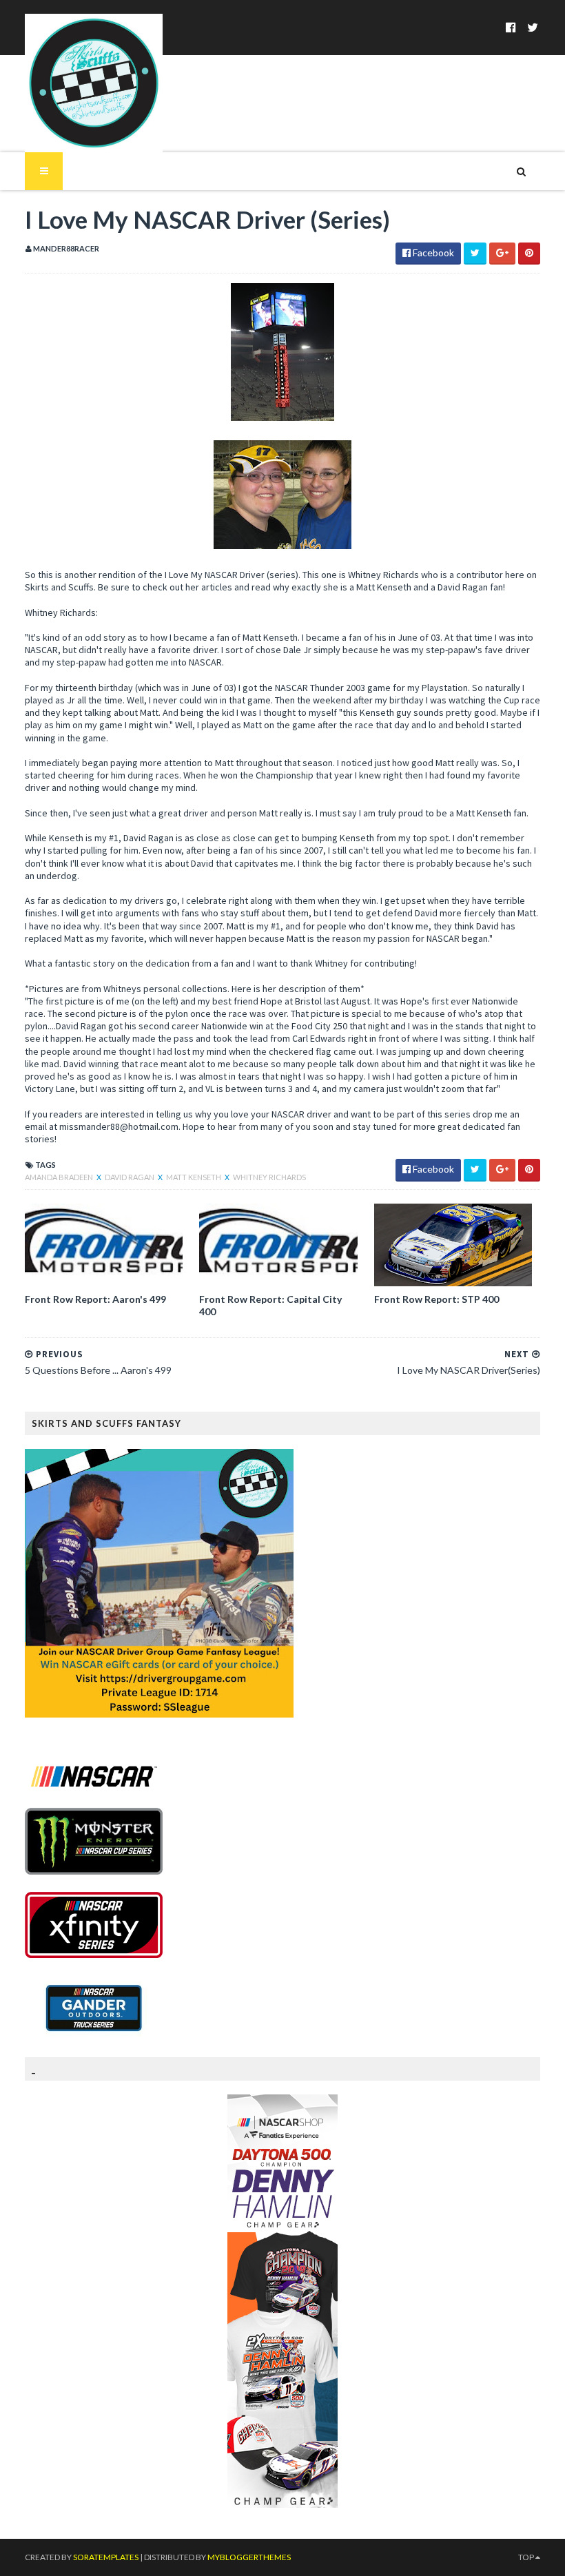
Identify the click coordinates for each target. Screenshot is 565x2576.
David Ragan (130, 1177)
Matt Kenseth (194, 1177)
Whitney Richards (269, 1177)
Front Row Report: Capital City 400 (270, 1305)
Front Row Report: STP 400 (436, 1299)
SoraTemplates (106, 2557)
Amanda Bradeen (60, 1177)
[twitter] (533, 27)
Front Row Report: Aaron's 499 (95, 1299)
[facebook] (511, 27)
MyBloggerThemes (249, 2557)
